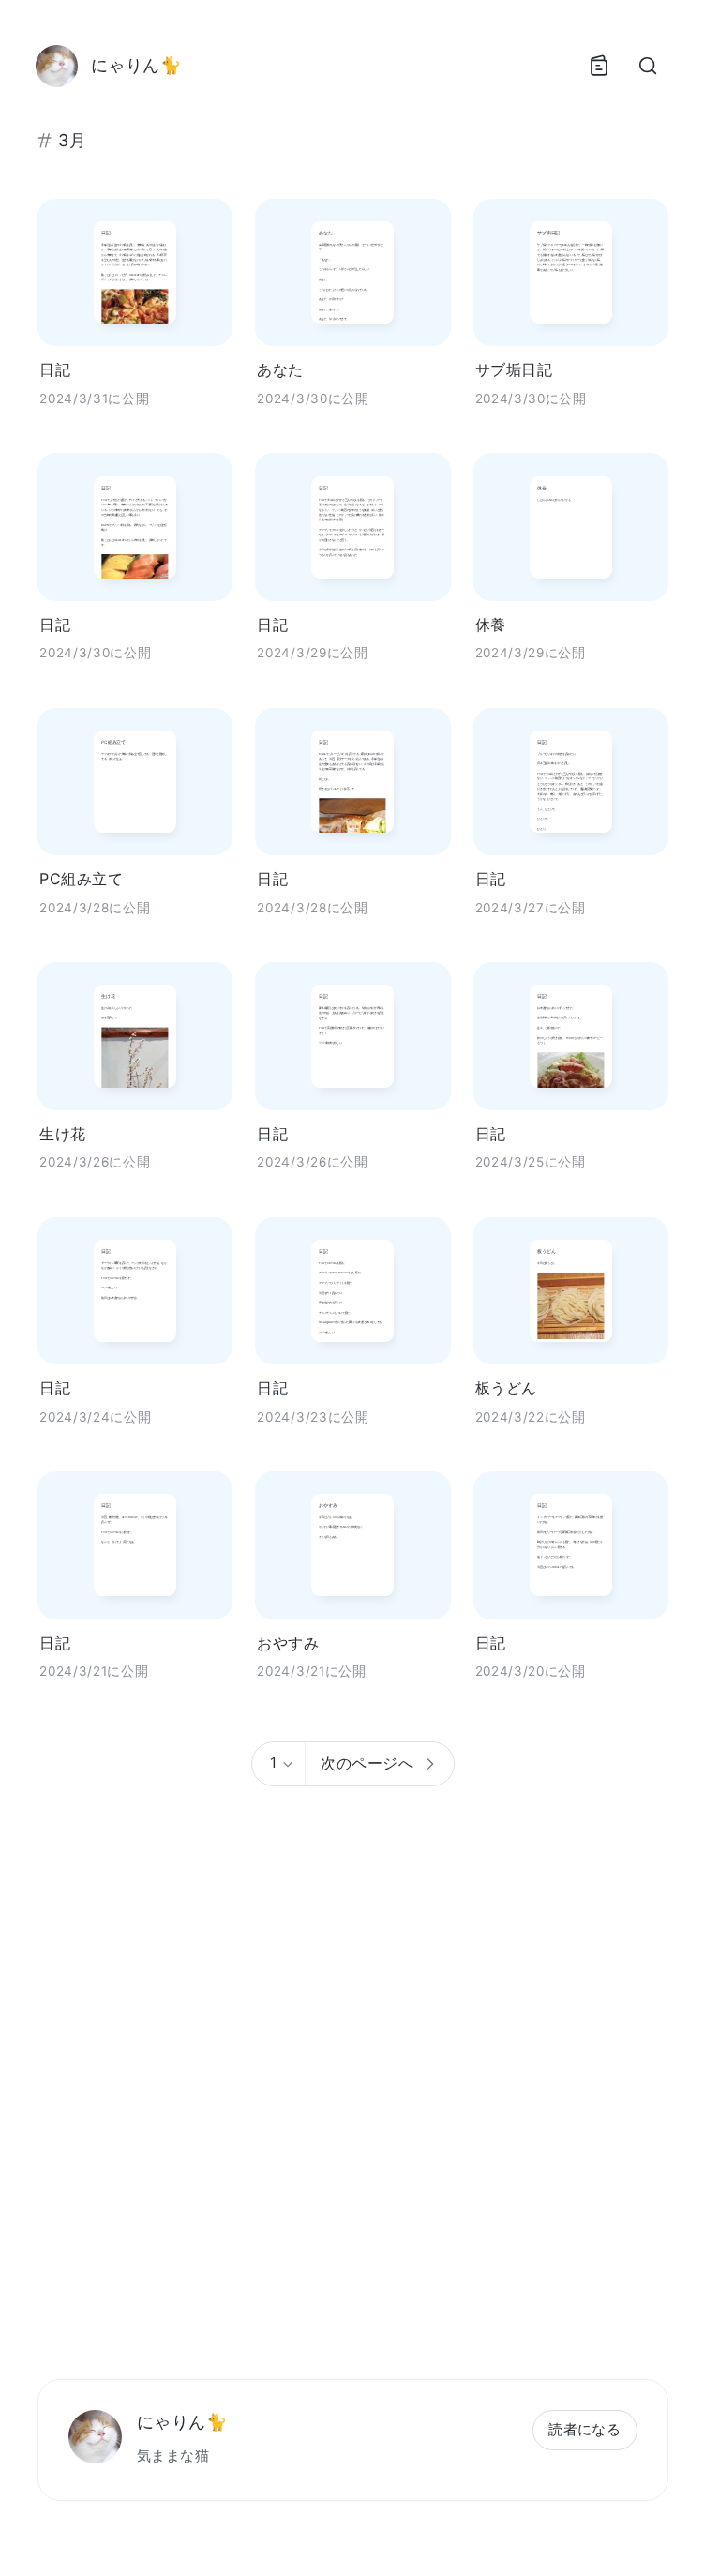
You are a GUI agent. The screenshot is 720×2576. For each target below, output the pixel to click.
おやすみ (288, 1643)
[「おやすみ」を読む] (352, 1545)
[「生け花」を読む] (135, 1036)
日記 (55, 369)
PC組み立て (81, 879)
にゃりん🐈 (182, 2422)
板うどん (506, 1388)
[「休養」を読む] (571, 527)
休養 (491, 625)
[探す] (647, 66)
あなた (280, 369)
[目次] (598, 66)
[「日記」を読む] (135, 272)
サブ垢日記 (514, 369)
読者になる (585, 2429)
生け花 (62, 1134)
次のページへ (367, 1763)
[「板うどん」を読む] (571, 1291)
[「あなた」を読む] (352, 272)
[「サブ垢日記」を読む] (571, 272)
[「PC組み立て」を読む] (135, 782)
